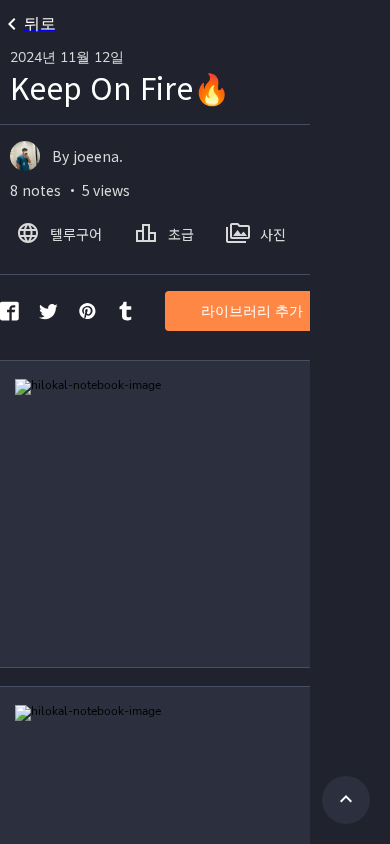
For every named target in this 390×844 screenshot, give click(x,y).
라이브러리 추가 (252, 311)
